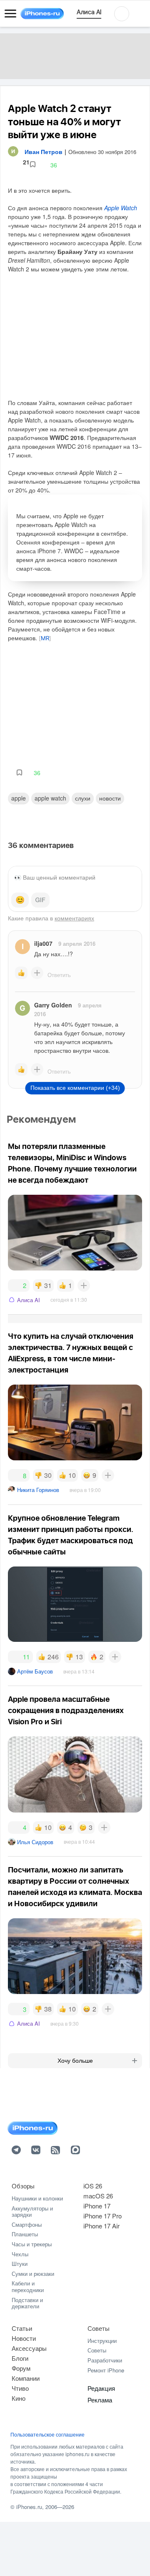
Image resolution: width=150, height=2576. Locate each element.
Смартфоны (27, 2224)
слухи (83, 798)
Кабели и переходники (28, 2286)
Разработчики (105, 2360)
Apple (19, 798)
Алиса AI (29, 1300)
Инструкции (102, 2341)
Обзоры (23, 2186)
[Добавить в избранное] (33, 165)
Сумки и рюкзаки (33, 2274)
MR (45, 639)
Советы (99, 2328)
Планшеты (25, 2234)
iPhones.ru (29, 2507)
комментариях (74, 918)
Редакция (101, 2388)
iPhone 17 (97, 2206)
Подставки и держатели (27, 2303)
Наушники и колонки (37, 2198)
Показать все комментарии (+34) (75, 1088)
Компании (26, 2378)
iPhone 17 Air (101, 2226)
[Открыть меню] (10, 14)
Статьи (22, 2328)
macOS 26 (98, 2196)
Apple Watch (121, 208)
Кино (19, 2398)
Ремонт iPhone (106, 2370)
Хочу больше (75, 2061)
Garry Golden (53, 1005)
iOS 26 (93, 2186)
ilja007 (43, 943)
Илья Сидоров (35, 1842)
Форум (21, 2368)
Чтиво (20, 2388)
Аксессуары (29, 2348)
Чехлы (20, 2254)
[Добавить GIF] (40, 900)
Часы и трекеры (32, 2244)
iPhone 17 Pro (102, 2216)
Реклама (100, 2400)
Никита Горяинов (38, 1490)
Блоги (20, 2358)
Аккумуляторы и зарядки (32, 2212)
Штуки (20, 2264)
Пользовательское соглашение (47, 2434)
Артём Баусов (35, 1671)
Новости (110, 798)
